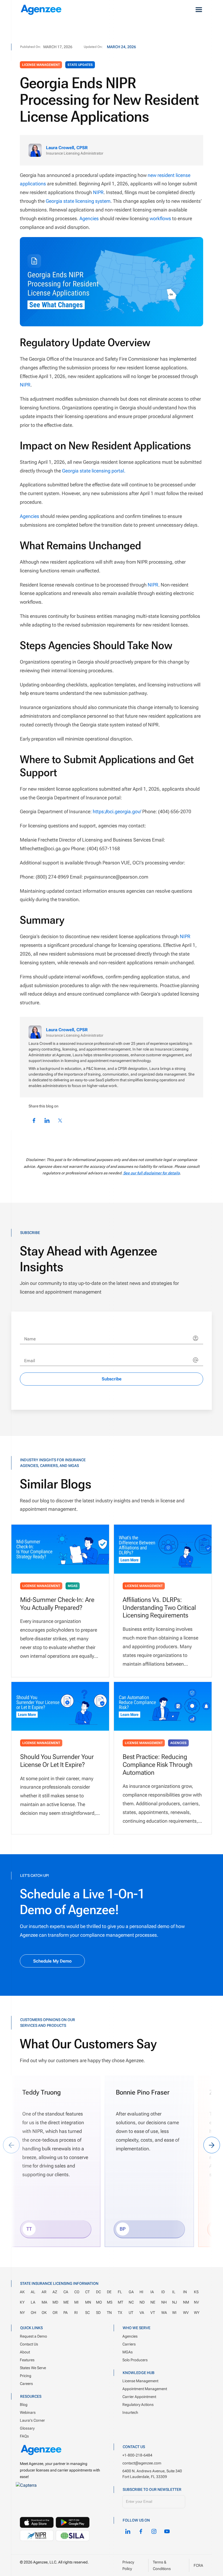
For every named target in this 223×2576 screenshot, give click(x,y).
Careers (26, 2383)
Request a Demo (33, 2336)
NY (22, 2312)
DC (98, 2292)
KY (22, 2302)
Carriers (129, 2344)
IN (185, 2292)
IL (174, 2292)
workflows (160, 218)
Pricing (26, 2375)
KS (196, 2292)
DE (109, 2292)
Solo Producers (135, 2360)
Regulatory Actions (138, 2405)
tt (29, 2229)
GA (131, 2292)
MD (55, 2302)
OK (44, 2312)
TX (120, 2312)
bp (123, 2229)
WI (174, 2312)
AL (33, 2292)
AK (22, 2292)
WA (164, 2312)
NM (186, 2302)
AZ (55, 2292)
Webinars (28, 2412)
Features (27, 2360)
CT (87, 2292)
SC (87, 2312)
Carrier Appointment (139, 2397)
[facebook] (141, 2531)
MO (99, 2302)
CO (77, 2292)
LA (33, 2302)
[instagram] (154, 2531)
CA (66, 2292)
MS (110, 2302)
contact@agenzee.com (142, 2463)
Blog (24, 2405)
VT (153, 2312)
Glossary (27, 2428)
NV (196, 2302)
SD (98, 2312)
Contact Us (29, 2344)
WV (186, 2312)
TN (109, 2312)
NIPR (98, 192)
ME (66, 2302)
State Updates (80, 65)
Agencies (89, 218)
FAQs (24, 2436)
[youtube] (167, 2531)
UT (131, 2312)
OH (33, 2312)
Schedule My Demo (52, 1961)
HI (141, 2292)
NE (153, 2302)
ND (142, 2302)
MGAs (73, 1586)
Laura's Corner (32, 2420)
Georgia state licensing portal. (94, 471)
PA (66, 2312)
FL (120, 2292)
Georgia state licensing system (78, 201)
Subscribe (112, 1379)
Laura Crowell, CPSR (67, 148)
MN (88, 2302)
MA (44, 2302)
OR (55, 2312)
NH (164, 2302)
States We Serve (33, 2368)
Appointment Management (145, 2389)
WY (197, 2312)
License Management (41, 65)
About (25, 2352)
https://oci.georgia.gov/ (117, 811)
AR (44, 2292)
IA (152, 2292)
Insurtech (130, 2412)
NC (131, 2302)
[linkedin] (128, 2531)
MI (76, 2302)
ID (163, 2292)
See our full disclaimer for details (151, 1173)
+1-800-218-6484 (137, 2455)
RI (76, 2312)
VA (142, 2312)
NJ (175, 2302)
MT (120, 2302)
